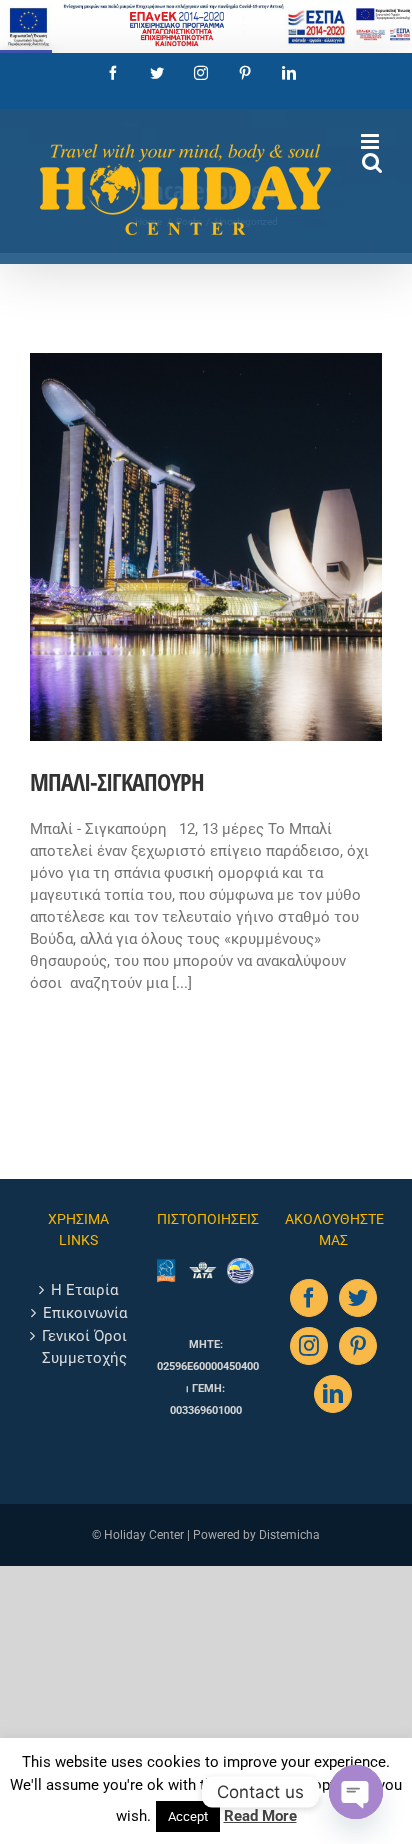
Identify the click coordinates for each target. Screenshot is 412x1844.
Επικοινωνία (85, 1313)
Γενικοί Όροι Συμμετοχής (84, 1347)
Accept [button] (188, 1816)
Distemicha (289, 1535)
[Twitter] (358, 1298)
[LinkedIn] (333, 1394)
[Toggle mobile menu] (371, 141)
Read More (260, 1816)
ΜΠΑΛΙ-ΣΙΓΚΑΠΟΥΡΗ (117, 781)
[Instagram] (309, 1346)
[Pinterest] (358, 1346)
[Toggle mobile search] (372, 162)
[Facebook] (309, 1298)
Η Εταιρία (84, 1290)
